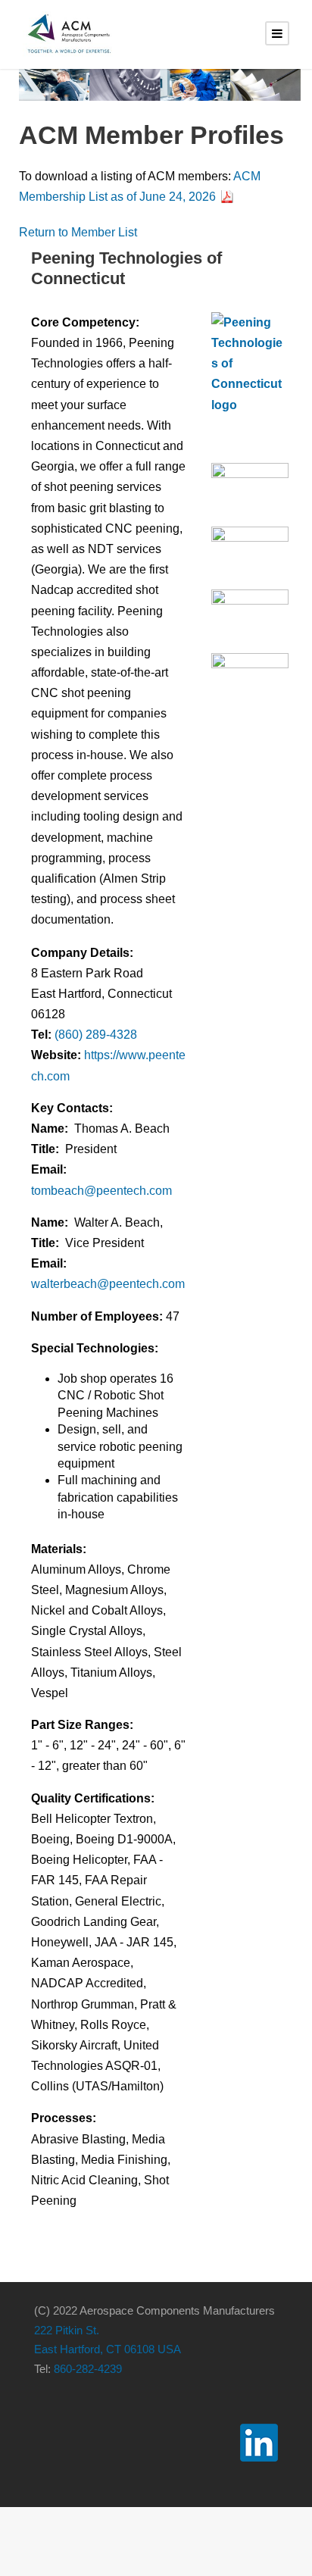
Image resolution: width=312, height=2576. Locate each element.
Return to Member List (78, 232)
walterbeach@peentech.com (108, 1284)
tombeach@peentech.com (101, 1191)
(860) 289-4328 (96, 1035)
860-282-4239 (88, 2369)
